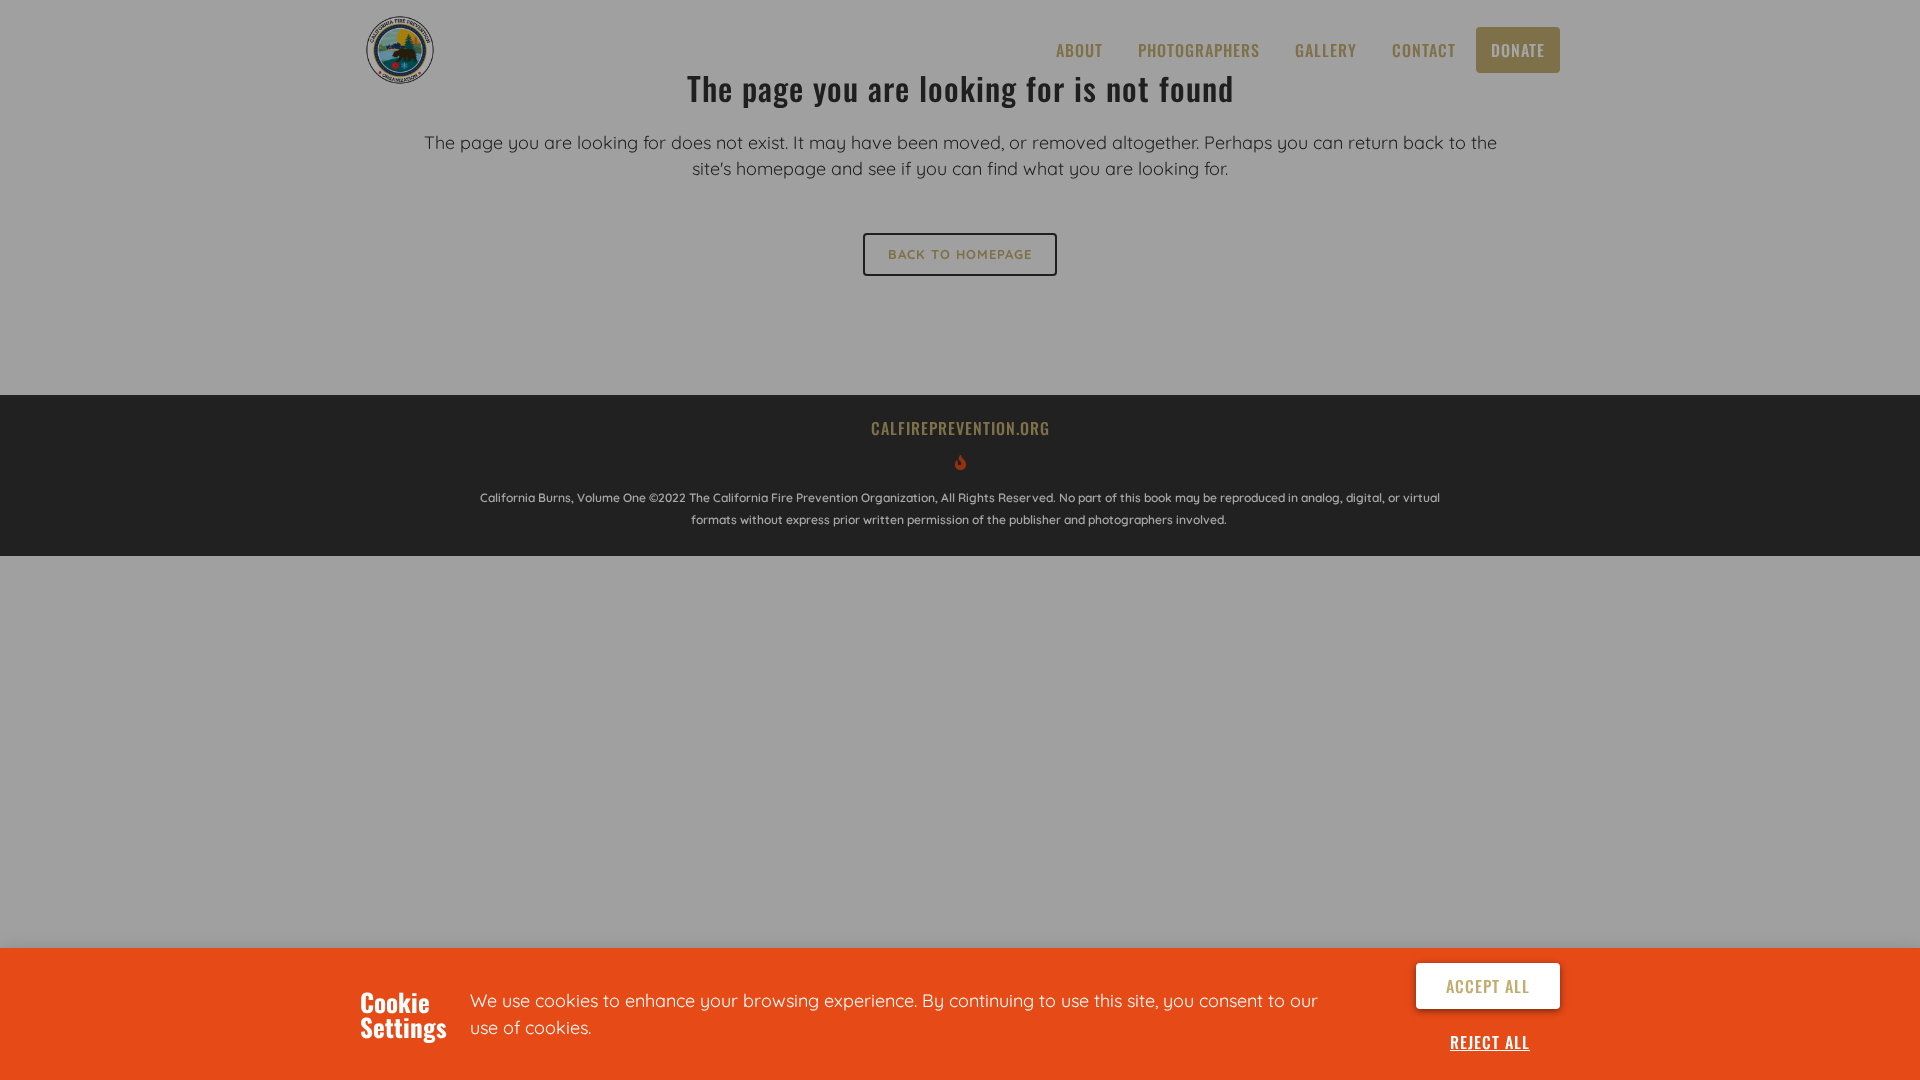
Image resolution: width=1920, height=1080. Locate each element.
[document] (960, 540)
